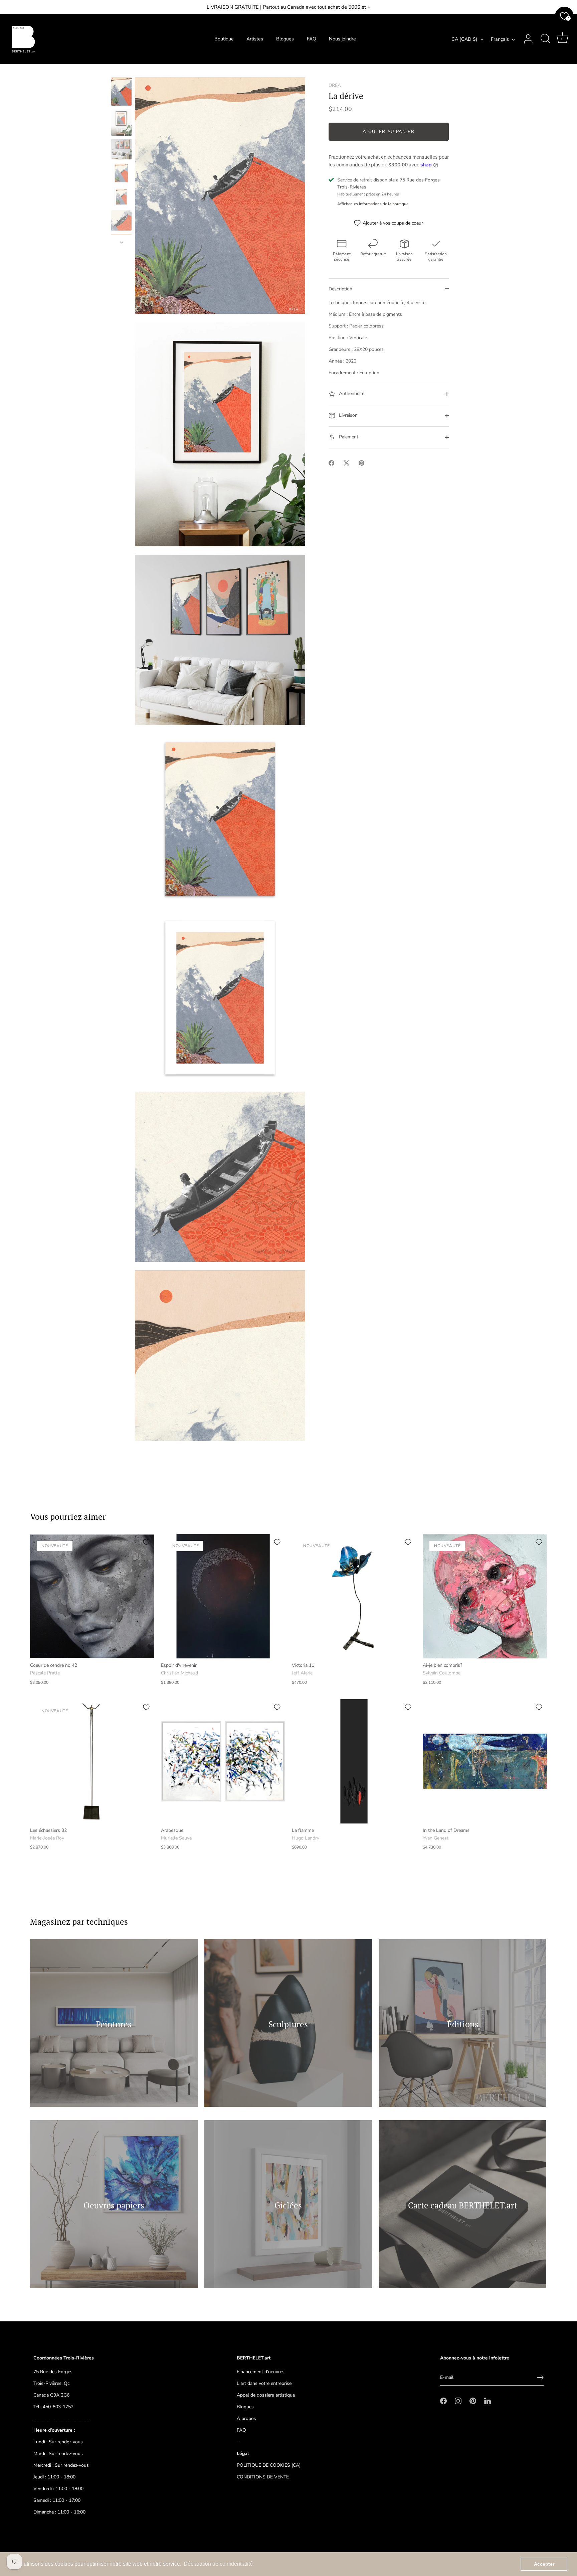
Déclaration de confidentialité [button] (218, 2564)
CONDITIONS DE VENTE (263, 2477)
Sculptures (288, 2024)
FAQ (312, 39)
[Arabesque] (223, 1761)
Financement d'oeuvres (261, 2372)
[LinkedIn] (488, 2401)
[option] (121, 92)
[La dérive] (121, 91)
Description (340, 289)
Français (500, 39)
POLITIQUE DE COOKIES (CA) (269, 2465)
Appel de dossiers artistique (266, 2395)
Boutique (224, 39)
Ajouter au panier (389, 132)
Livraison (348, 415)
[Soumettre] (540, 2378)
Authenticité (351, 393)
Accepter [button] (544, 2564)
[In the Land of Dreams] (485, 1761)
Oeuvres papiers (114, 2205)
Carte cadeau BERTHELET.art (463, 2205)
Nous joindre (342, 39)
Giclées (288, 2205)
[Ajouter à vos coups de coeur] (146, 1542)
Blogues (285, 39)
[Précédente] (122, 71)
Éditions (462, 2024)
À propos (246, 2418)
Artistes (255, 39)
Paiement (348, 437)
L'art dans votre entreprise (264, 2383)
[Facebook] (443, 2401)
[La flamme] (354, 1761)
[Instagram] (458, 2401)
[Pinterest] (473, 2401)
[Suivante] (122, 242)
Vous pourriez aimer (68, 1517)
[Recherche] (545, 39)
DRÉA (335, 85)
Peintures (114, 2024)
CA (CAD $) (464, 39)
